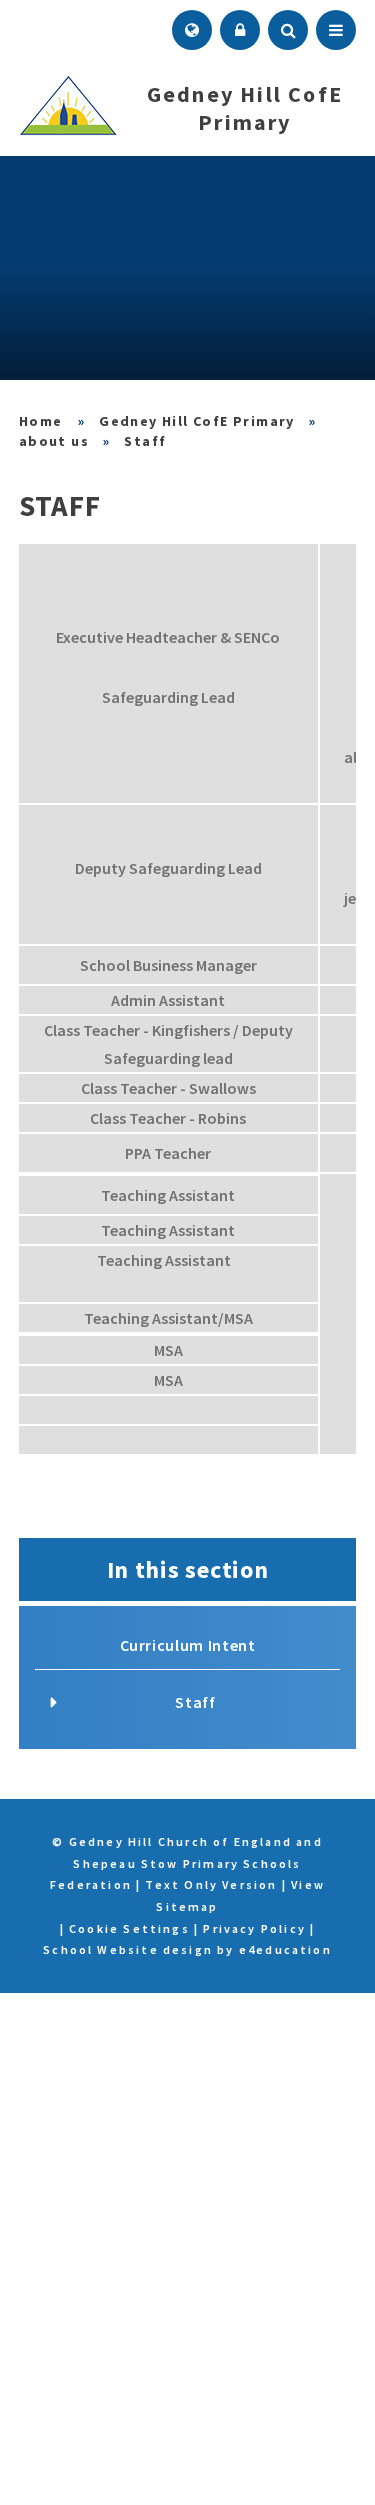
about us (54, 441)
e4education (285, 1949)
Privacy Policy (254, 1928)
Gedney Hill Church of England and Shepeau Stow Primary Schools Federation (41, 421)
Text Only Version (211, 1884)
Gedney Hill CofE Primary (197, 421)
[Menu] (336, 30)
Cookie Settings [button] (129, 1928)
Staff (145, 441)
